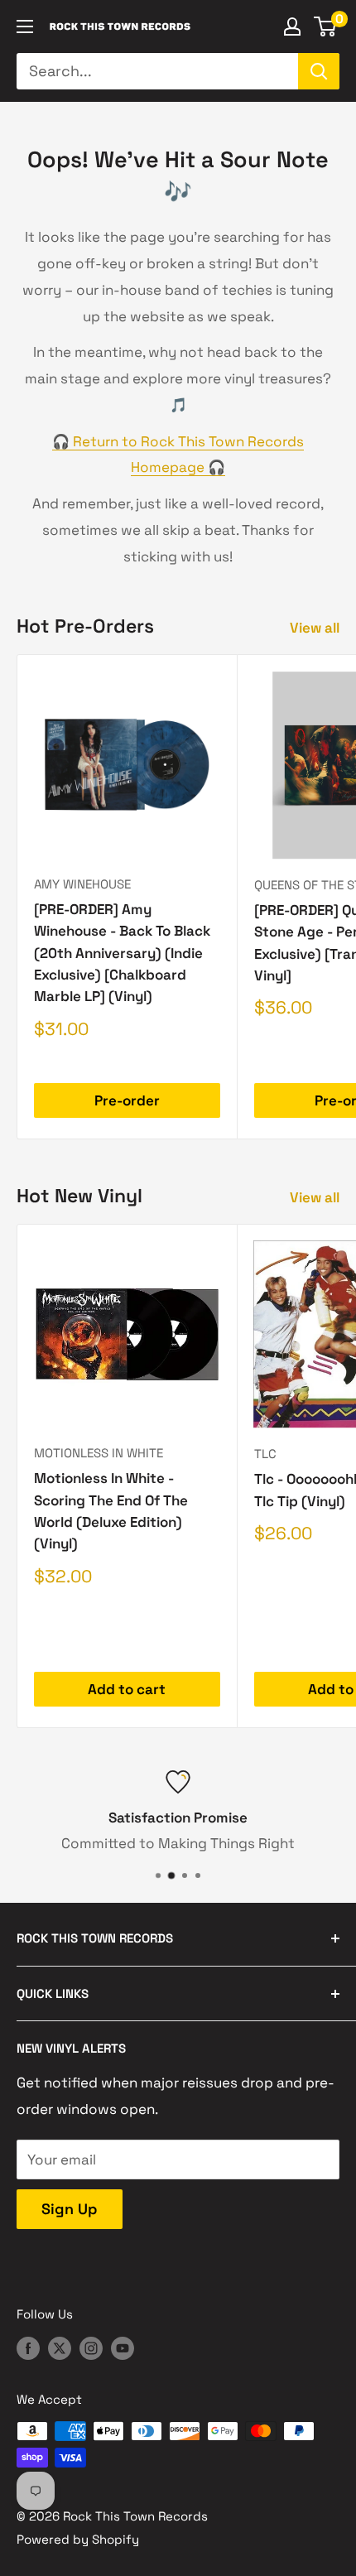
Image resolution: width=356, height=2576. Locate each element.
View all (315, 628)
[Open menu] (25, 26)
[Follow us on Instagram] (91, 2348)
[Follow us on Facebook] (28, 2348)
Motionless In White (99, 1453)
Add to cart (127, 1689)
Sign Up (70, 2209)
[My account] (292, 26)
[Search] (319, 71)
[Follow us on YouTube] (123, 2348)
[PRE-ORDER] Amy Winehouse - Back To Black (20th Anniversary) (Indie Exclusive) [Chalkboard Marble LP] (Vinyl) (122, 953)
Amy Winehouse (82, 884)
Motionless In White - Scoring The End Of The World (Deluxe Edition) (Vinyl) (111, 1511)
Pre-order (127, 1100)
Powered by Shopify (78, 2539)
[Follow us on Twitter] (60, 2348)
